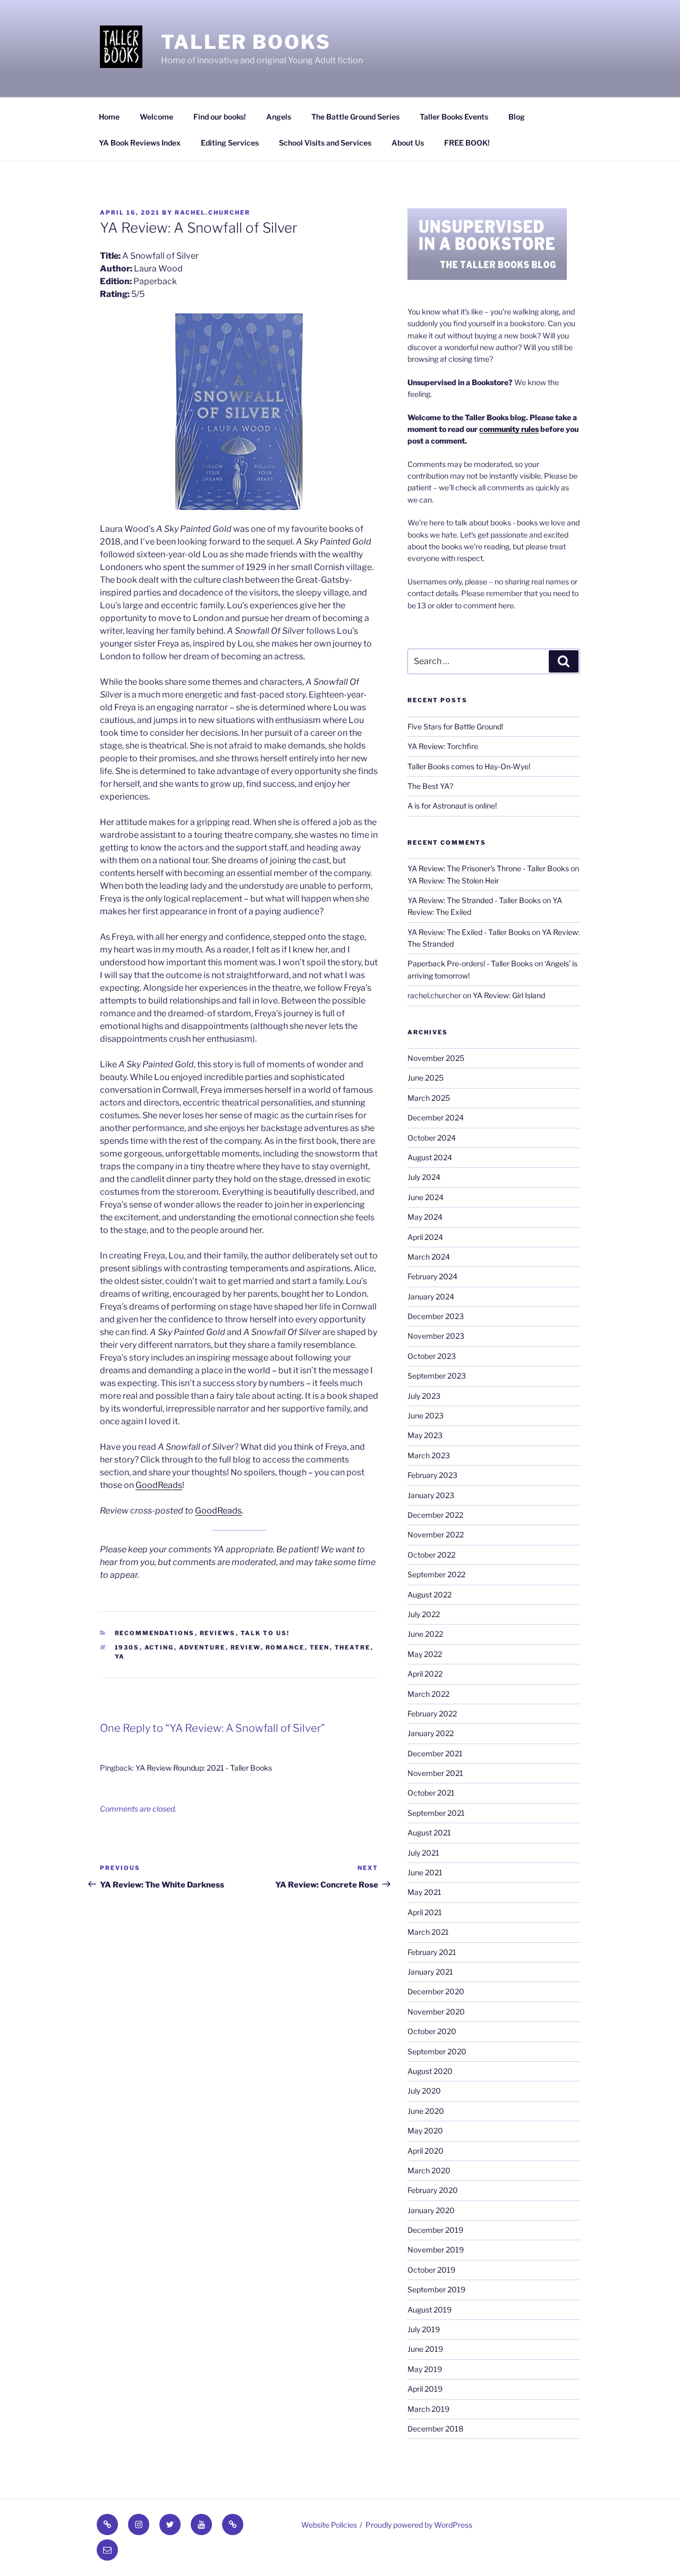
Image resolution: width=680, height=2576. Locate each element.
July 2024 (424, 1177)
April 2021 (425, 1912)
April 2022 (425, 1674)
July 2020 (424, 2091)
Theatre (353, 1647)
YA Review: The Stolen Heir (453, 881)
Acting (159, 1647)
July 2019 (424, 2329)
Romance (285, 1647)
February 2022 (432, 1714)
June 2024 (426, 1197)
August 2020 (430, 2071)
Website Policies (329, 2525)
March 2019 (428, 2409)
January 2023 (431, 1495)
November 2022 (436, 1534)
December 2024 (436, 1117)
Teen (320, 1647)
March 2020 (429, 2170)
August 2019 (430, 2310)
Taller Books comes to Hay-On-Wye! (469, 766)
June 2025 (426, 1078)
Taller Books (246, 42)
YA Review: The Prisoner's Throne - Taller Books (488, 868)
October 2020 (432, 2031)
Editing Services (230, 143)
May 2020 (425, 2131)
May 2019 (425, 2369)
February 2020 (433, 2190)
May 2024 (425, 1217)
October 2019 (431, 2270)
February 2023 (432, 1475)
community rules (509, 429)
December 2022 (435, 1515)
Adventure (202, 1647)
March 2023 (429, 1455)
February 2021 (432, 1952)
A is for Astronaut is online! (452, 806)
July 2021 (423, 1853)
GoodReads (159, 1485)
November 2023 (436, 1336)
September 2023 (437, 1376)
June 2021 (425, 1872)
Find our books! (220, 117)
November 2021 (435, 1773)
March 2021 (428, 1932)
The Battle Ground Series (355, 117)
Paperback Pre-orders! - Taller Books (470, 963)
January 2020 (431, 2210)
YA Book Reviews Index (140, 143)
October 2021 (431, 1793)
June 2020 (426, 2111)
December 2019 (435, 2230)
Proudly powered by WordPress (419, 2525)
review (246, 1647)
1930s (127, 1647)
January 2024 (431, 1296)
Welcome (156, 117)
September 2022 (436, 1574)
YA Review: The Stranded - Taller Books (474, 900)
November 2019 (436, 2250)
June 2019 (425, 2349)
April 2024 (425, 1237)
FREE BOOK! (467, 143)
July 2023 (424, 1396)
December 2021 (435, 1753)
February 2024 (432, 1276)
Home (109, 117)
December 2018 (435, 2429)
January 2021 (430, 1972)
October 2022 (431, 1555)
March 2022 (428, 1694)
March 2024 (429, 1257)
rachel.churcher (212, 212)
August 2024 (430, 1157)
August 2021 (429, 1833)
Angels (279, 117)
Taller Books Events (454, 117)
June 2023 (426, 1415)
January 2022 (431, 1733)
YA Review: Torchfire (443, 746)
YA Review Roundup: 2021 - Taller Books (204, 1768)
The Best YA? (430, 786)
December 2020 (436, 1991)
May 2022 (425, 1654)
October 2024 (432, 1138)
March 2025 (429, 1098)
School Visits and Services (325, 143)
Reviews (218, 1633)
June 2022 (425, 1634)
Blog (517, 117)
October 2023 (432, 1356)
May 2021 (424, 1892)
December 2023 (436, 1316)
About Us (408, 143)
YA (120, 1656)
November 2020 (436, 2012)
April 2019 (425, 2389)
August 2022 (430, 1595)
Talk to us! (265, 1633)
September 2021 (436, 1813)
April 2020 (426, 2151)
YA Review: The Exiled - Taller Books (469, 932)
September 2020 (437, 2051)
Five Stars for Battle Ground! (455, 726)
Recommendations (155, 1633)
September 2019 (436, 2289)
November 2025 (436, 1058)
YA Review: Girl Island (509, 995)
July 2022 (424, 1614)
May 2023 (425, 1435)
